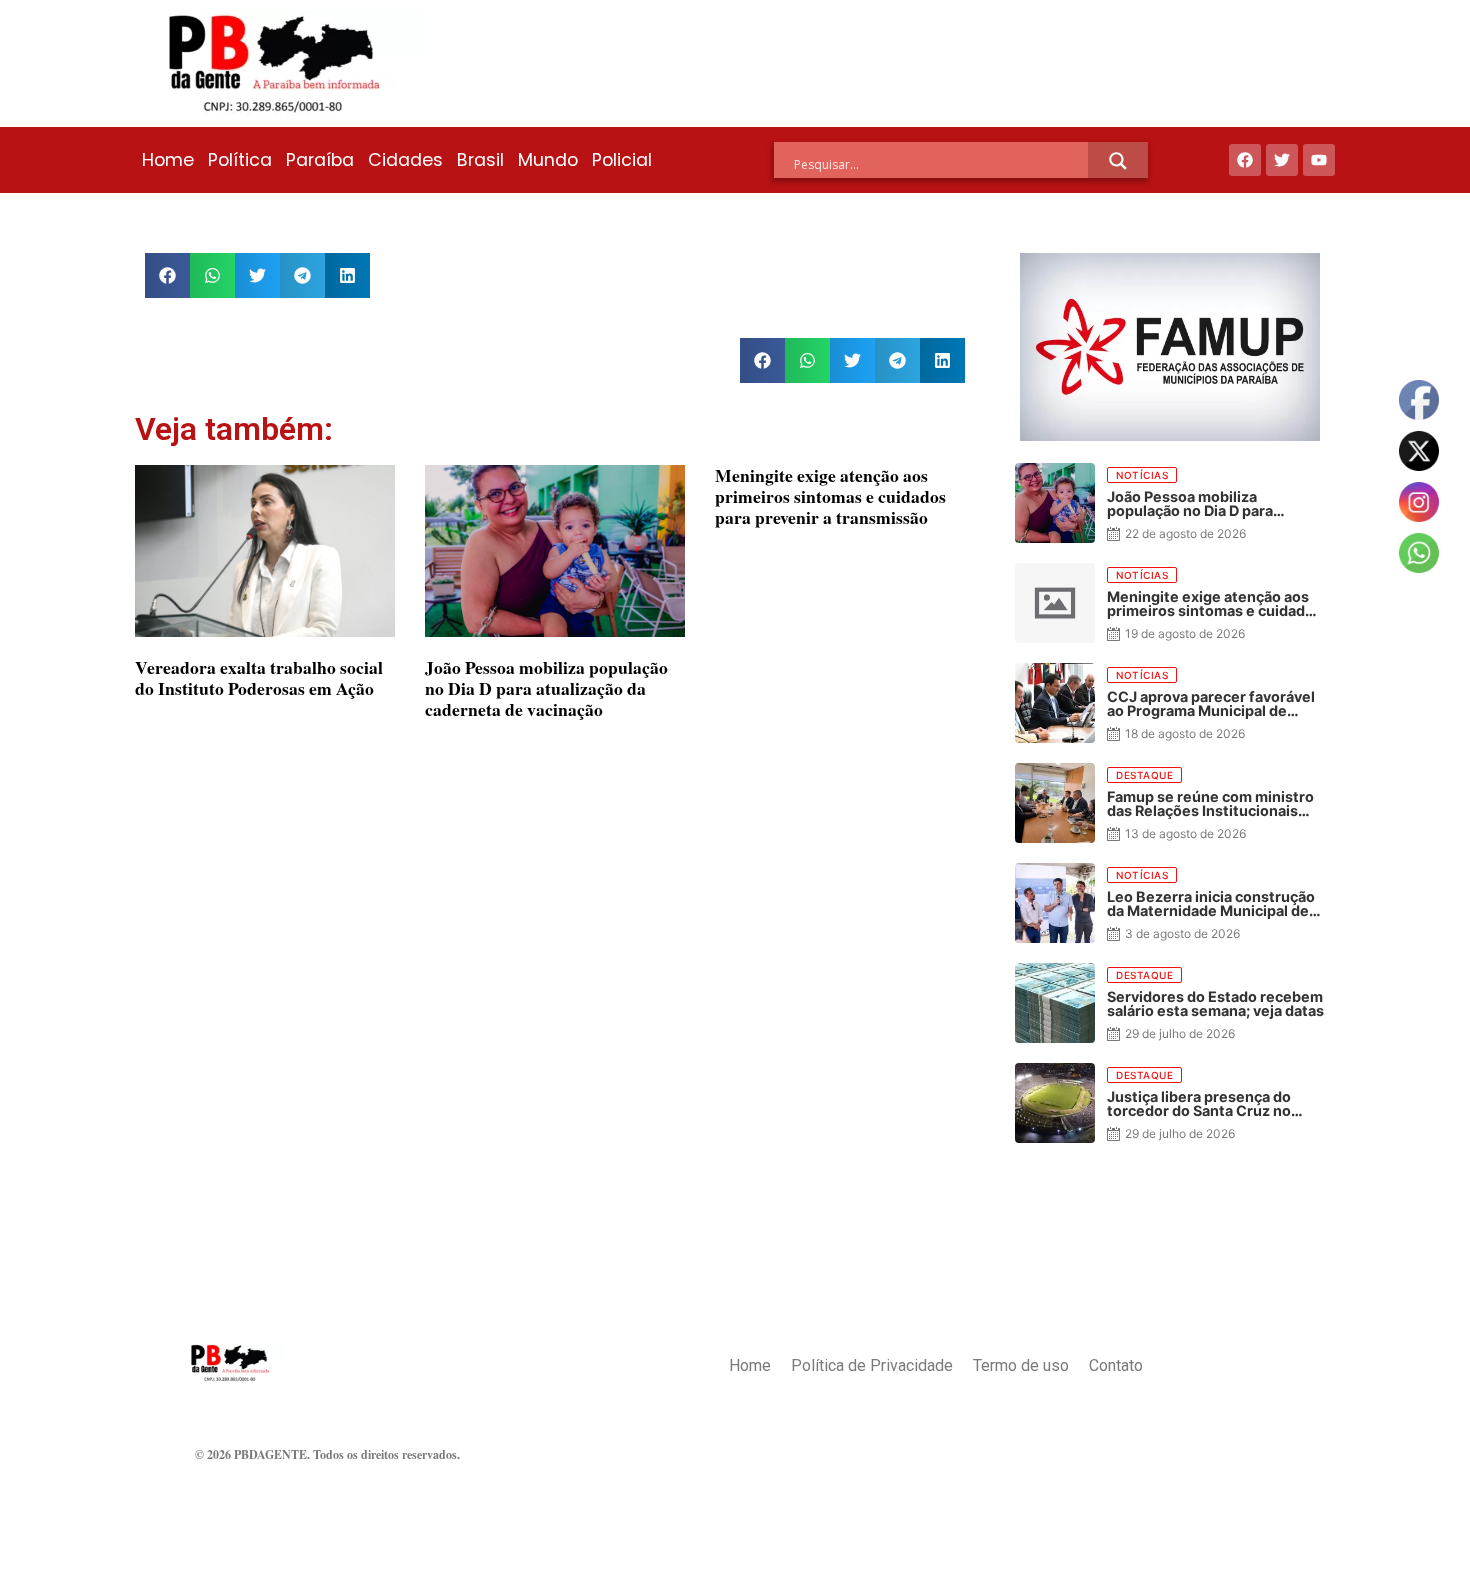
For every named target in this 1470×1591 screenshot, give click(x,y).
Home (168, 160)
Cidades (405, 160)
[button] (167, 275)
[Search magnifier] (1118, 161)
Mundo (548, 160)
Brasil (480, 160)
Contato (1116, 1365)
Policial (622, 160)
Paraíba (320, 160)
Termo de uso (1021, 1365)
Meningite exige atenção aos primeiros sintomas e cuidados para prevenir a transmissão (830, 496)
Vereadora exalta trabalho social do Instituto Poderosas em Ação (259, 677)
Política (240, 160)
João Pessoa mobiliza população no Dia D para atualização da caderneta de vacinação (546, 688)
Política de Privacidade (872, 1365)
